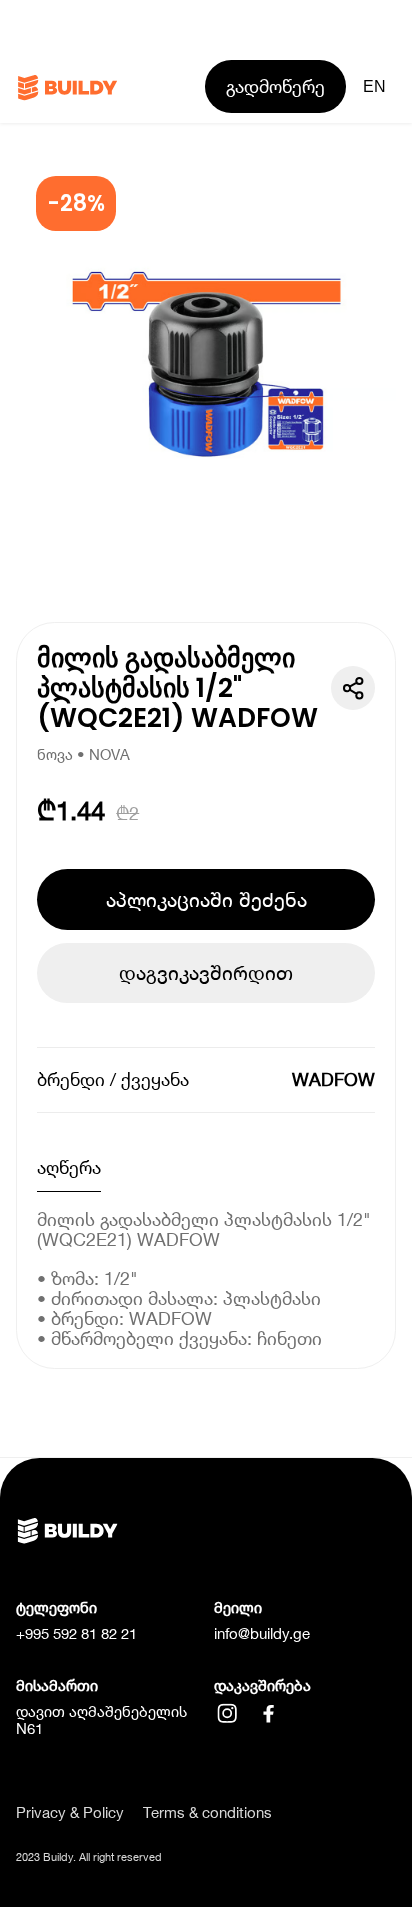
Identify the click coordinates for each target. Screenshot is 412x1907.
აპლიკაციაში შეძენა (206, 899)
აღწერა (69, 1167)
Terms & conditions (207, 1812)
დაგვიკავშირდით (206, 972)
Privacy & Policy (70, 1812)
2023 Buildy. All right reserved (89, 1856)
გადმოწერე (275, 86)
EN (374, 86)
